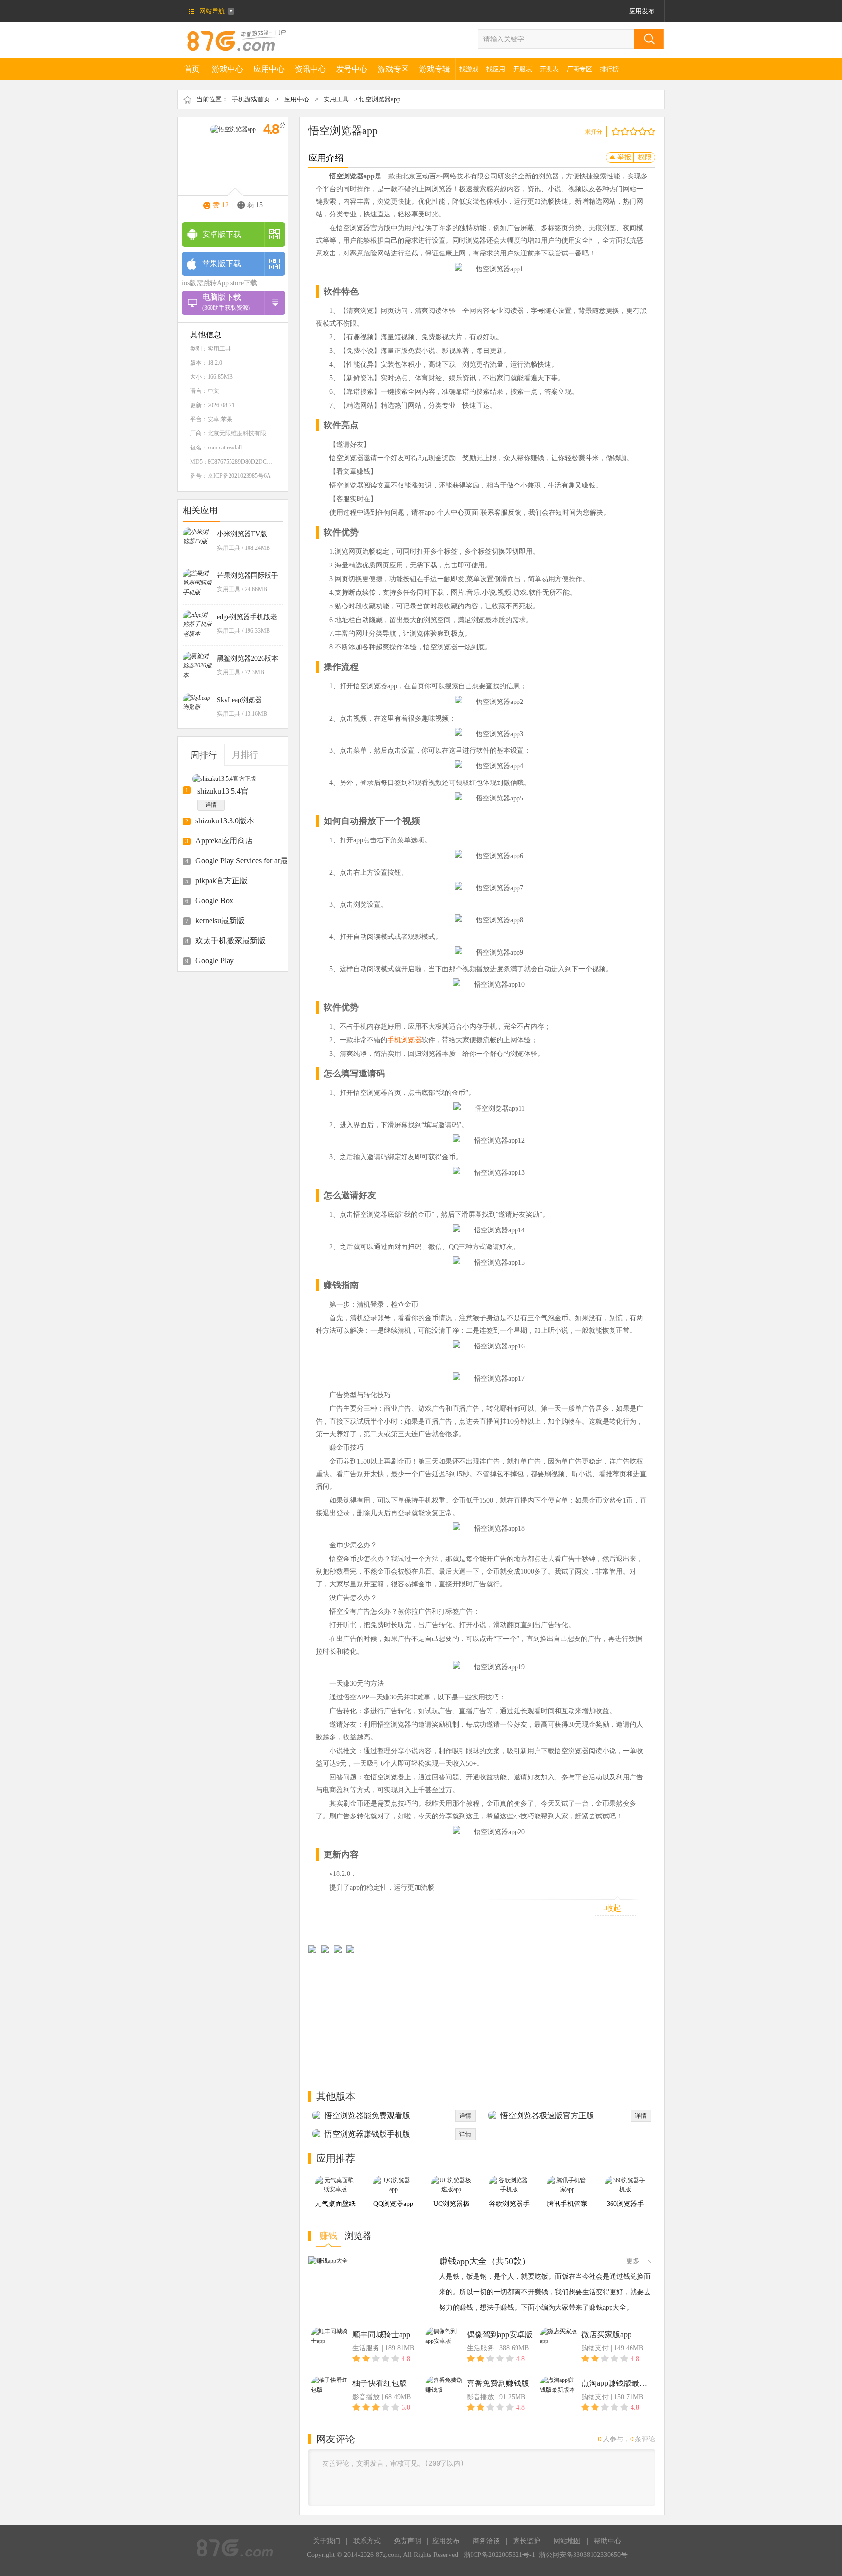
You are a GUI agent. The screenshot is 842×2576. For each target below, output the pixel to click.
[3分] (622, 131)
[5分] (631, 131)
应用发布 (642, 11)
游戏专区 (393, 69)
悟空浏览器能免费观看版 (367, 2116)
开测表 (549, 69)
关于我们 (326, 2541)
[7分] (640, 131)
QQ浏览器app (393, 2204)
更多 (633, 2261)
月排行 (245, 755)
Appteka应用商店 (224, 841)
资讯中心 (310, 69)
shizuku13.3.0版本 (225, 821)
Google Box (214, 901)
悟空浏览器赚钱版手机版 (367, 2134)
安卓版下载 (222, 234)
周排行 (204, 755)
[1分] (614, 131)
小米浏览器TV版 (242, 534)
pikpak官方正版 (221, 881)
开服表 (523, 69)
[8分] (644, 131)
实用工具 (336, 99)
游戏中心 (228, 69)
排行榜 (609, 69)
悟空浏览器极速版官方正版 (547, 2116)
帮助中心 (608, 2541)
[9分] (649, 131)
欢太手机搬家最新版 (230, 941)
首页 (192, 69)
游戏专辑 (435, 69)
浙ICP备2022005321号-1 (499, 2555)
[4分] (627, 131)
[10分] (653, 131)
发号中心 (352, 69)
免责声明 (407, 2541)
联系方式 (367, 2541)
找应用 (496, 69)
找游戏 (469, 69)
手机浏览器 (404, 1040)
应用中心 (269, 69)
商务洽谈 (486, 2541)
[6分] (636, 131)
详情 (211, 805)
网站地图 (567, 2541)
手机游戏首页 (251, 99)
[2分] (618, 131)
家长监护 (527, 2541)
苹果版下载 (222, 263)
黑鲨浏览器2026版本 (248, 658)
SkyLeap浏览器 (239, 700)
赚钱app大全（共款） (485, 2261)
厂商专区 (579, 69)
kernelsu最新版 (220, 921)
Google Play (215, 961)
